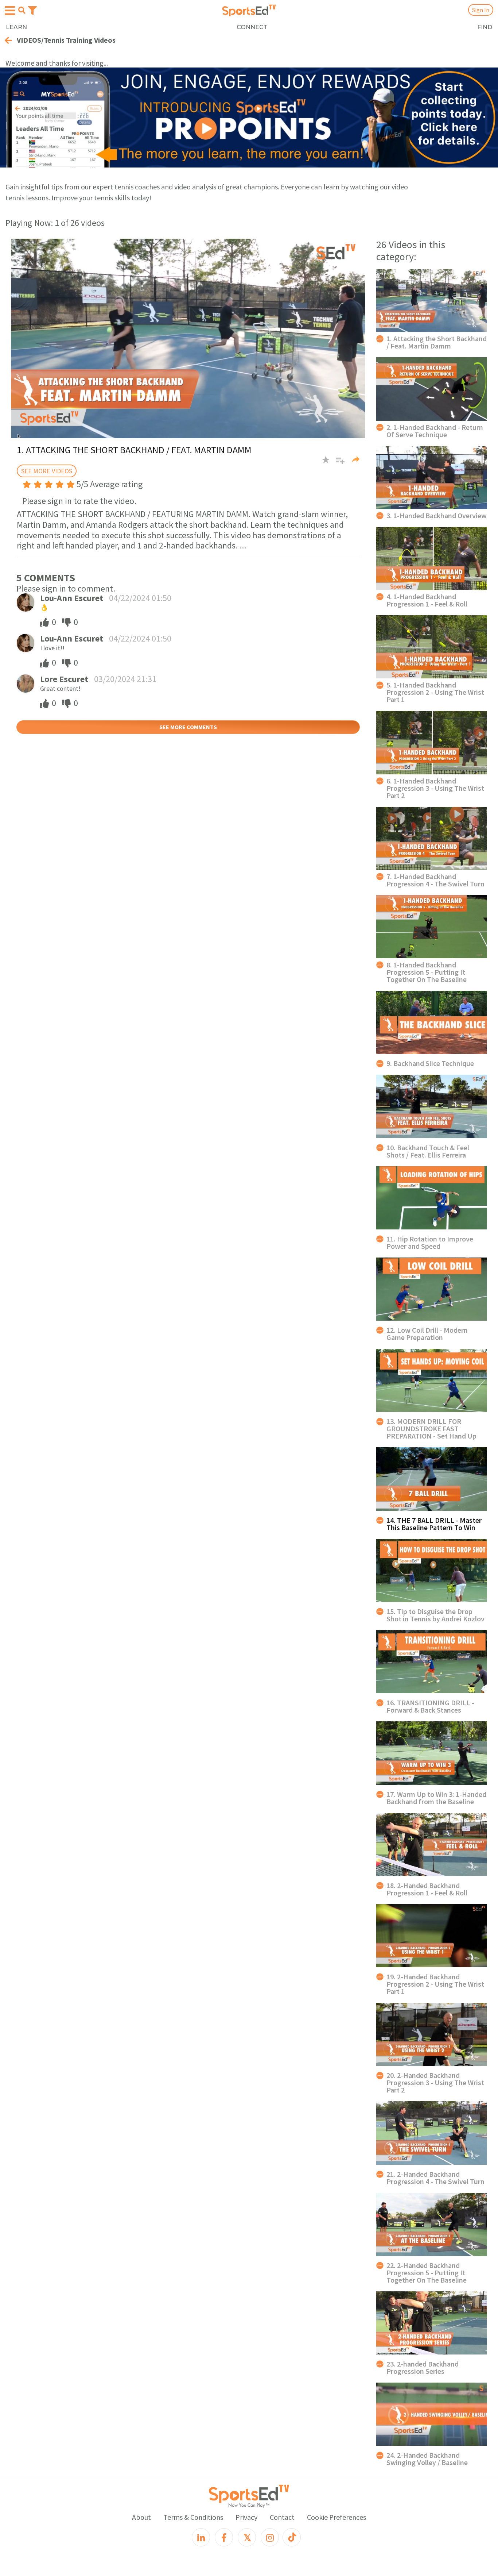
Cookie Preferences (336, 2517)
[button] (337, 463)
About (141, 2517)
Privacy (246, 2517)
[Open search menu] (22, 10)
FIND (485, 27)
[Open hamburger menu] (10, 11)
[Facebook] (224, 2537)
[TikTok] (292, 2537)
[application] (188, 338)
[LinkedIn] (201, 2537)
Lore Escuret (64, 679)
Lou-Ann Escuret (72, 598)
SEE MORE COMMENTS (188, 727)
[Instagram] (270, 2537)
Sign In (481, 10)
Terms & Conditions (193, 2517)
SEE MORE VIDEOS (47, 471)
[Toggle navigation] (32, 10)
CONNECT (252, 27)
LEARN (16, 27)
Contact (282, 2517)
